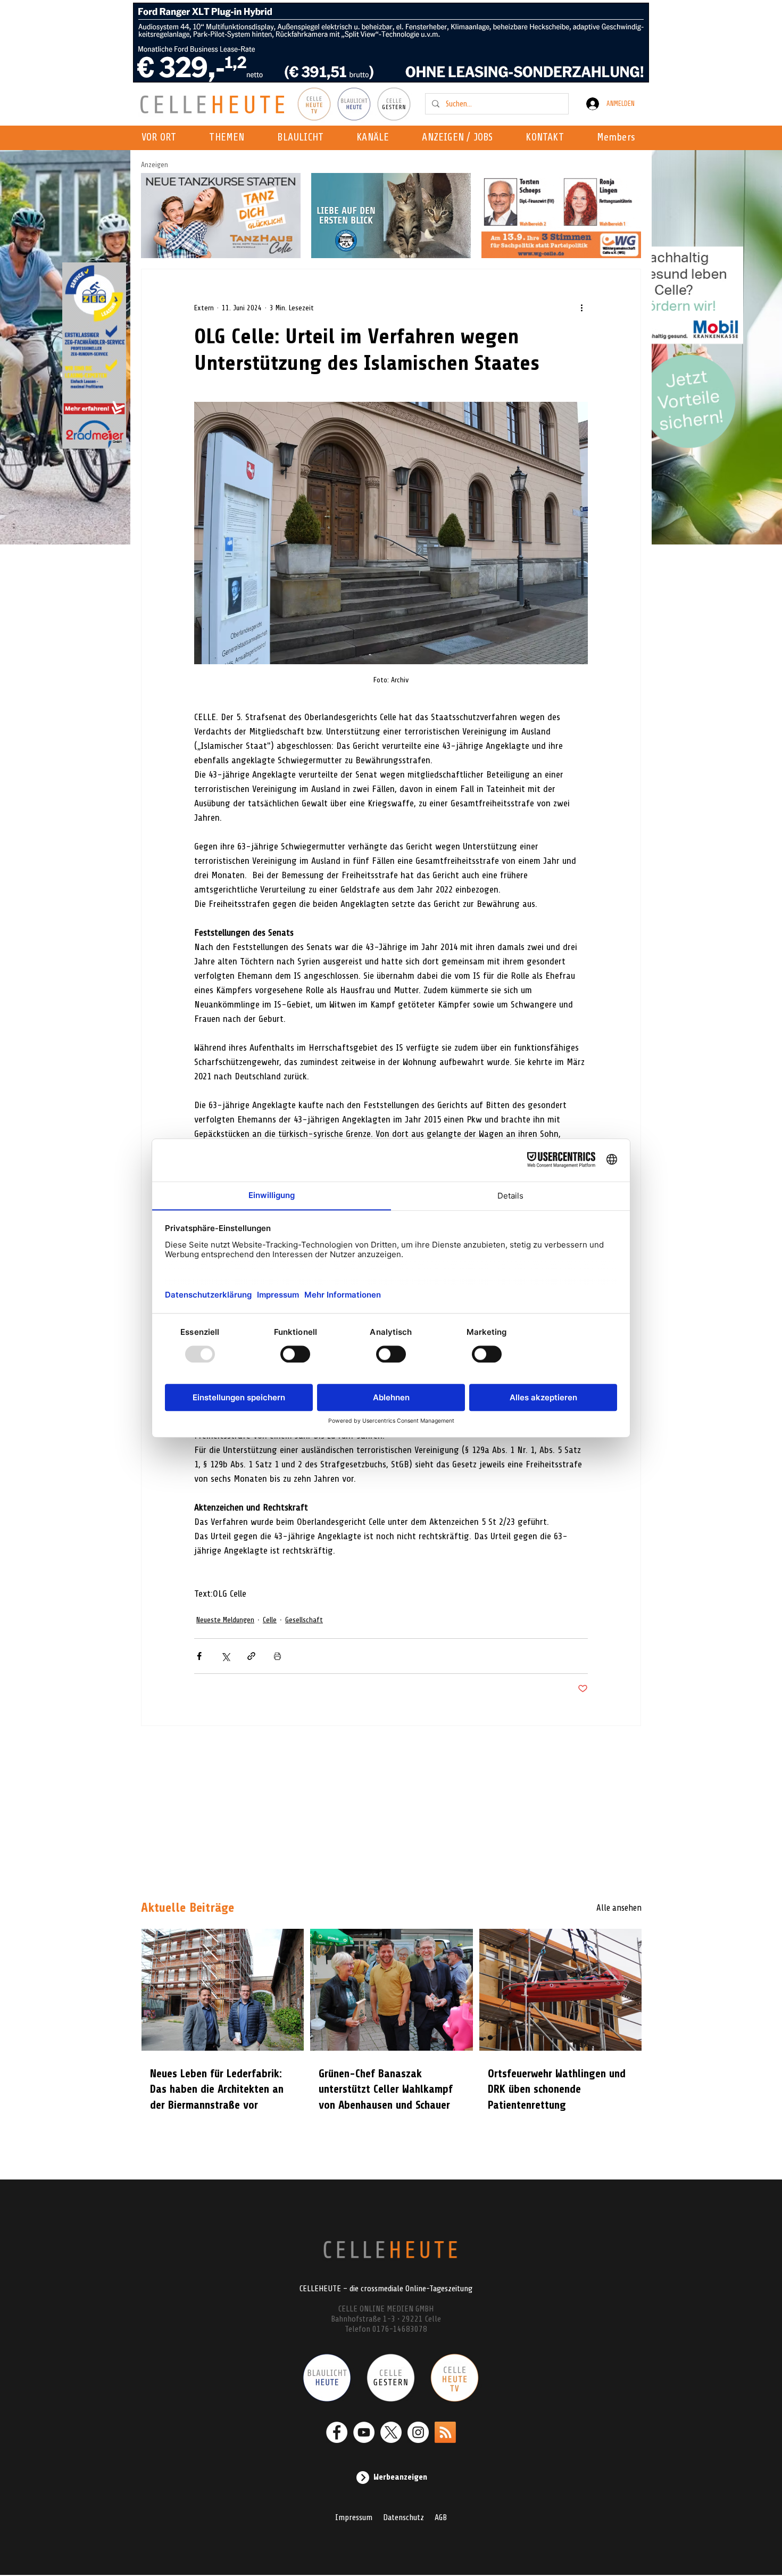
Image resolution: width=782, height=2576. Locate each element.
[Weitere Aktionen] (581, 308)
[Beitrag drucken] (277, 1656)
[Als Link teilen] (251, 1656)
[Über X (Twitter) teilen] (225, 1656)
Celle (270, 1620)
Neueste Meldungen (225, 1620)
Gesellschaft (304, 1620)
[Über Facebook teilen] (199, 1656)
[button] (376, 138)
